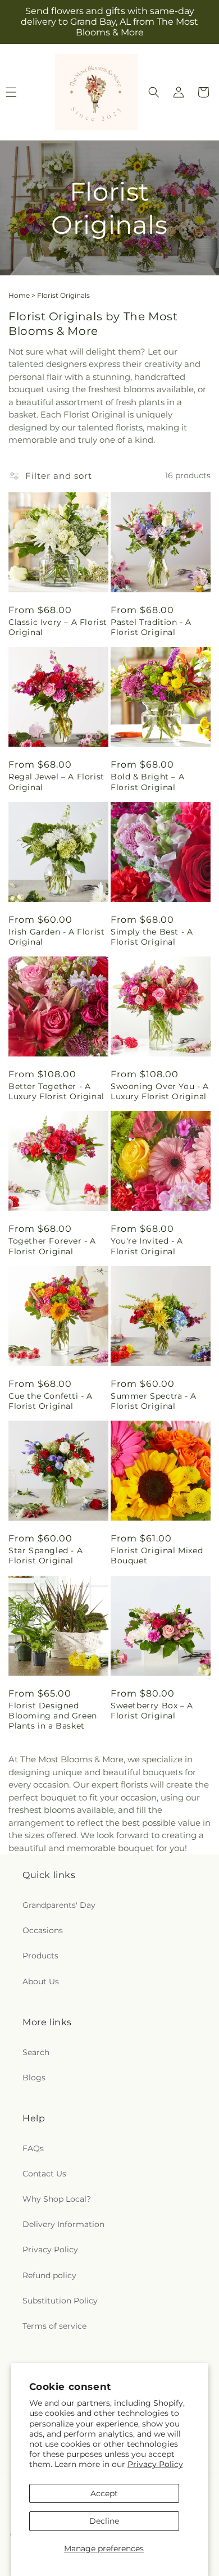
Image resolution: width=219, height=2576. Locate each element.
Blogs (34, 2078)
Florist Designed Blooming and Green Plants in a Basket (53, 1716)
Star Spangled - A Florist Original (45, 1555)
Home (19, 295)
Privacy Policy (155, 2464)
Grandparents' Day (59, 1905)
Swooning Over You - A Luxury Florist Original (160, 1091)
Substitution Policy (60, 2301)
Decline (104, 2521)
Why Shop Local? (57, 2199)
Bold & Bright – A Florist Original (147, 782)
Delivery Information (63, 2224)
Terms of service (54, 2326)
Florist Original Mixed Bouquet (157, 1555)
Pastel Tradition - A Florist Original (151, 627)
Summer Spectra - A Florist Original (154, 1401)
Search (36, 2052)
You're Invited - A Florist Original (147, 1246)
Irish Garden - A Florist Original (56, 937)
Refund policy (49, 2275)
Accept (104, 2493)
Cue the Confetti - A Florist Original (51, 1401)
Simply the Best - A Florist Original (152, 937)
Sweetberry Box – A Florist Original (152, 1711)
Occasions (43, 1930)
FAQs (33, 2148)
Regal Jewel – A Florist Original (56, 782)
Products (40, 1956)
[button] (154, 92)
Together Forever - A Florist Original (52, 1246)
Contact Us (44, 2174)
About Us (41, 1981)
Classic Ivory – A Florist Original (58, 627)
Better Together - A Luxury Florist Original (56, 1091)
